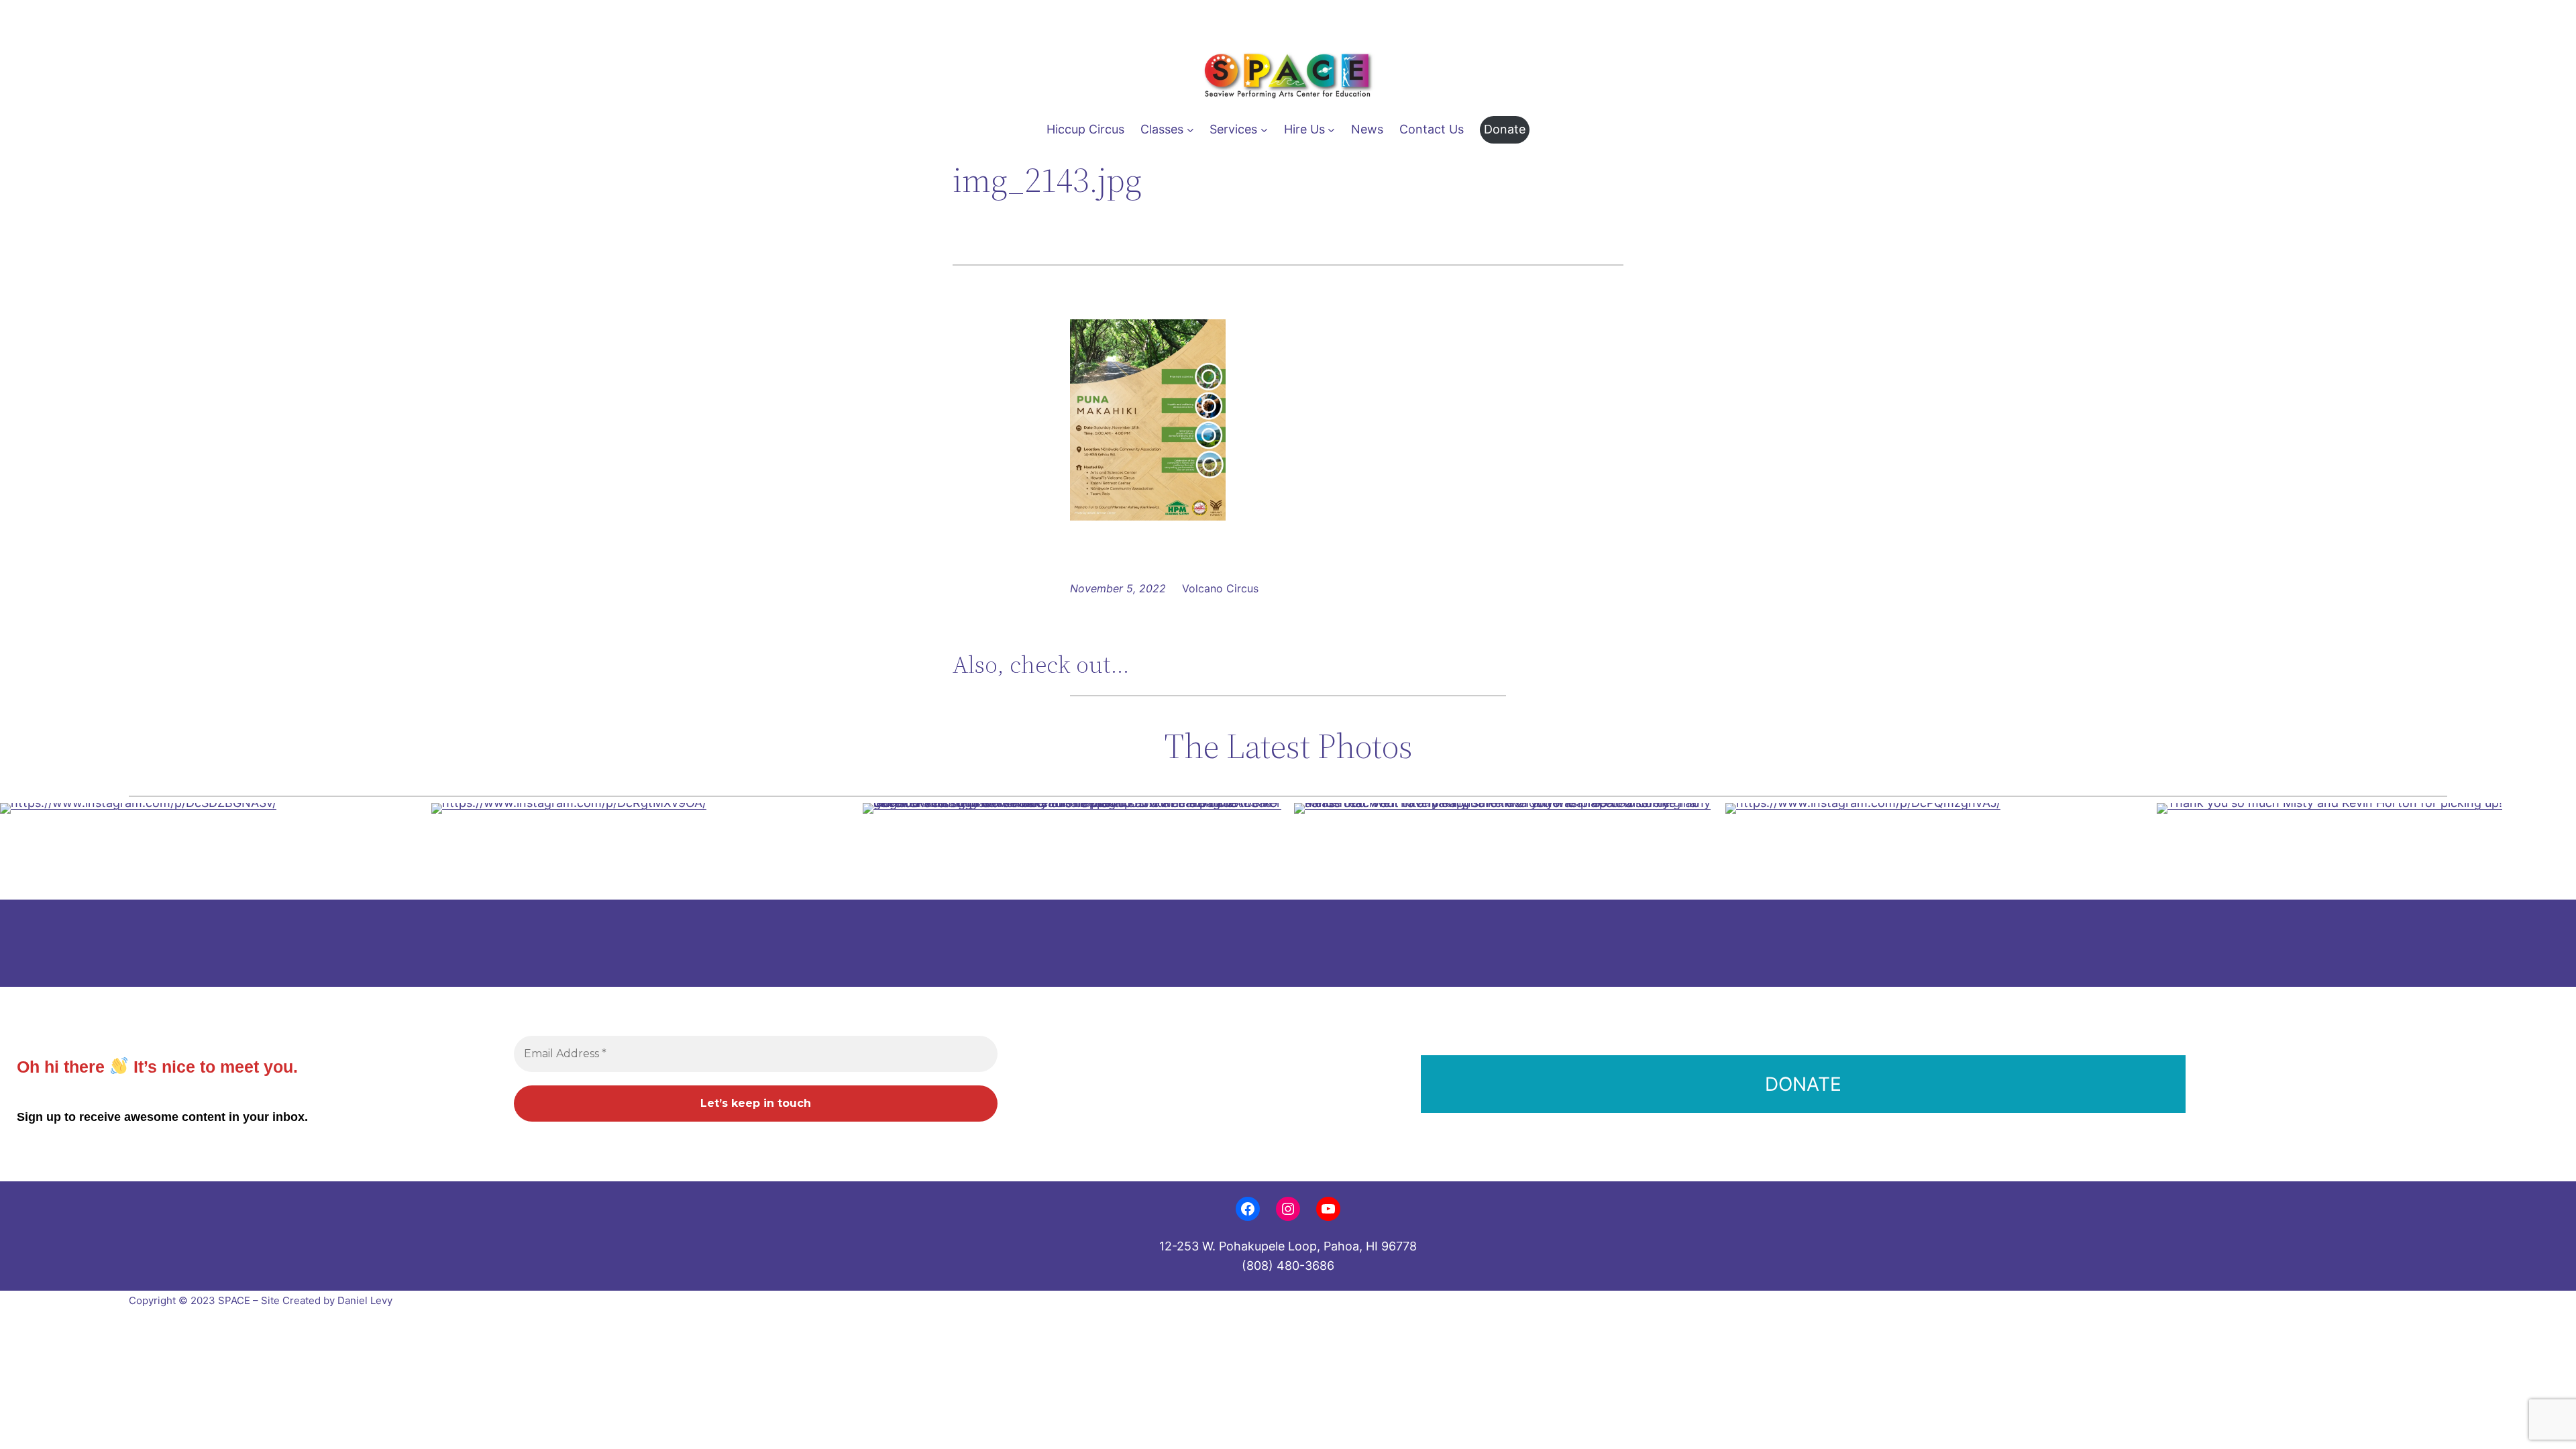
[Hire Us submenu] (1331, 130)
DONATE (1803, 1084)
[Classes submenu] (1190, 130)
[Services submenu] (1264, 130)
